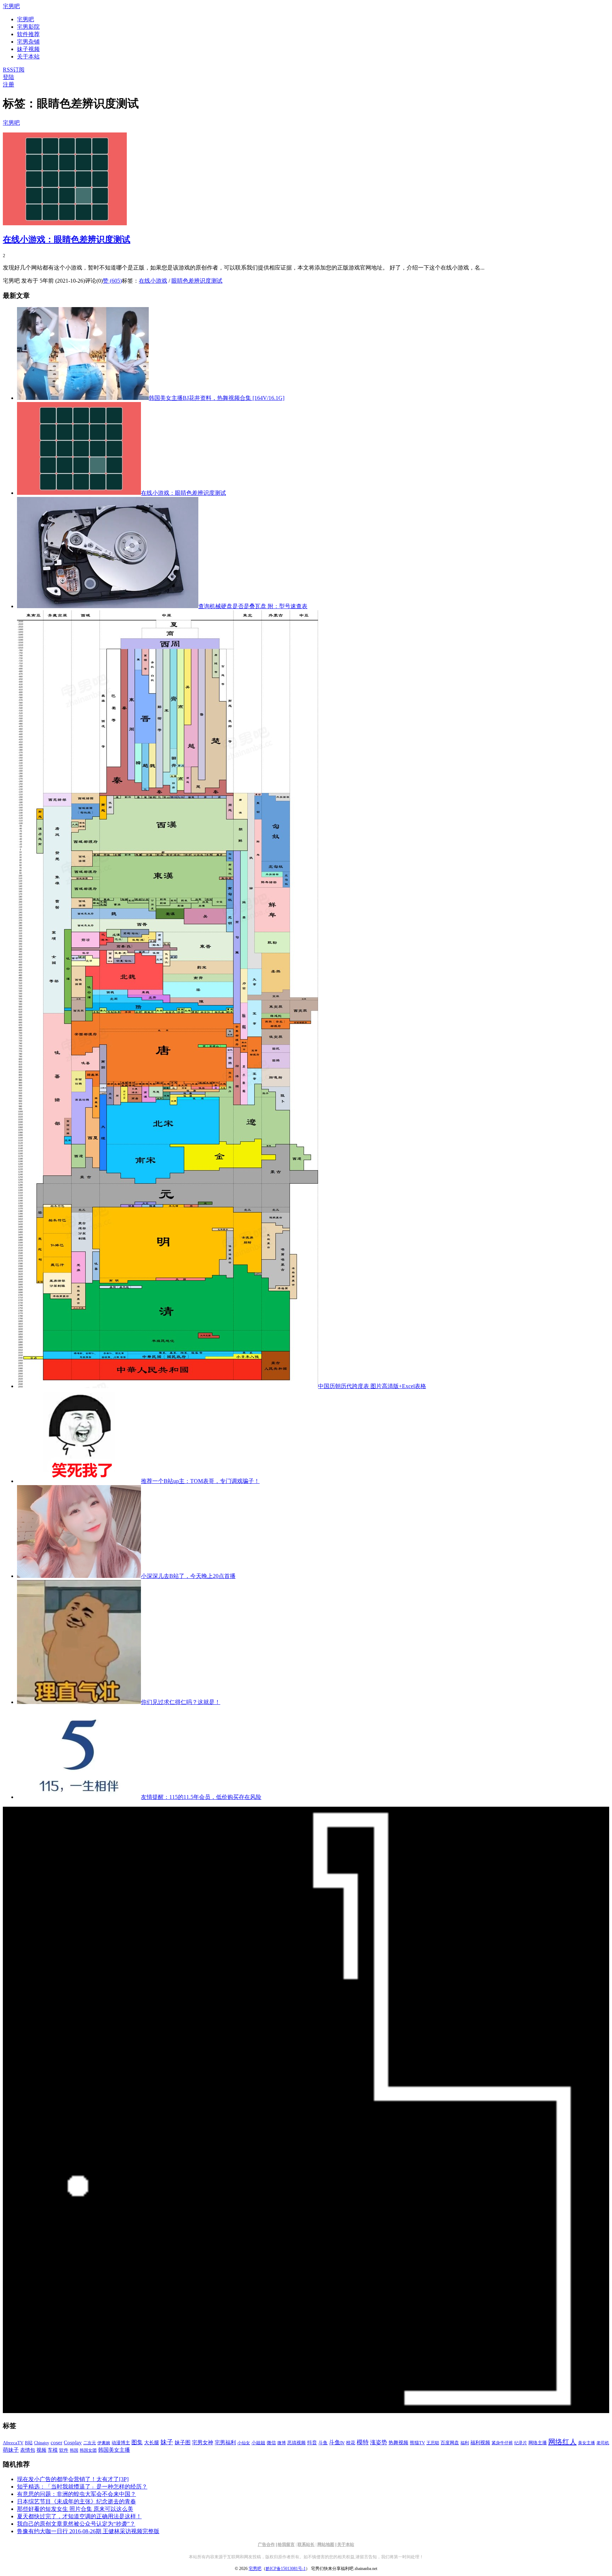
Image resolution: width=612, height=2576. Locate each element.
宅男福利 (225, 2442)
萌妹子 (11, 2450)
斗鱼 (323, 2443)
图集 (137, 2442)
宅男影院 (28, 27)
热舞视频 (398, 2442)
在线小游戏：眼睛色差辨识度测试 (67, 239)
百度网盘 (450, 2443)
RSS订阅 (14, 70)
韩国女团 (88, 2450)
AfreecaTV (13, 2443)
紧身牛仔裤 (502, 2443)
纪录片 (521, 2443)
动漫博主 (121, 2443)
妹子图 (183, 2442)
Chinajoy (42, 2443)
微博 (282, 2443)
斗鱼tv (337, 2442)
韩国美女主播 (114, 2450)
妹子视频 (28, 49)
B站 (29, 2443)
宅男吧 (11, 6)
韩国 (74, 2450)
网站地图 (326, 2544)
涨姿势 (379, 2442)
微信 (271, 2443)
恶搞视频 (296, 2443)
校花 (351, 2443)
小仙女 (244, 2443)
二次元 (90, 2443)
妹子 (167, 2442)
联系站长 (306, 2544)
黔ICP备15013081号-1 (286, 2569)
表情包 (28, 2450)
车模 (53, 2450)
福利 (465, 2443)
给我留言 (286, 2544)
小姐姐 (258, 2443)
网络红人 (562, 2442)
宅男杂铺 (28, 42)
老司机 (603, 2443)
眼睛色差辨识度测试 (197, 281)
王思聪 (433, 2443)
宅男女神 (203, 2442)
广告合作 (266, 2544)
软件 (64, 2450)
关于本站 (346, 2544)
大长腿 (152, 2443)
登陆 (8, 77)
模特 (363, 2442)
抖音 (312, 2443)
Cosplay (73, 2442)
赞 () (112, 281)
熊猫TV (417, 2443)
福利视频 (480, 2442)
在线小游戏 (153, 281)
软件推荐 (28, 34)
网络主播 (538, 2443)
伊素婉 (104, 2443)
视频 (41, 2450)
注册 (8, 84)
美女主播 (586, 2443)
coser (56, 2442)
